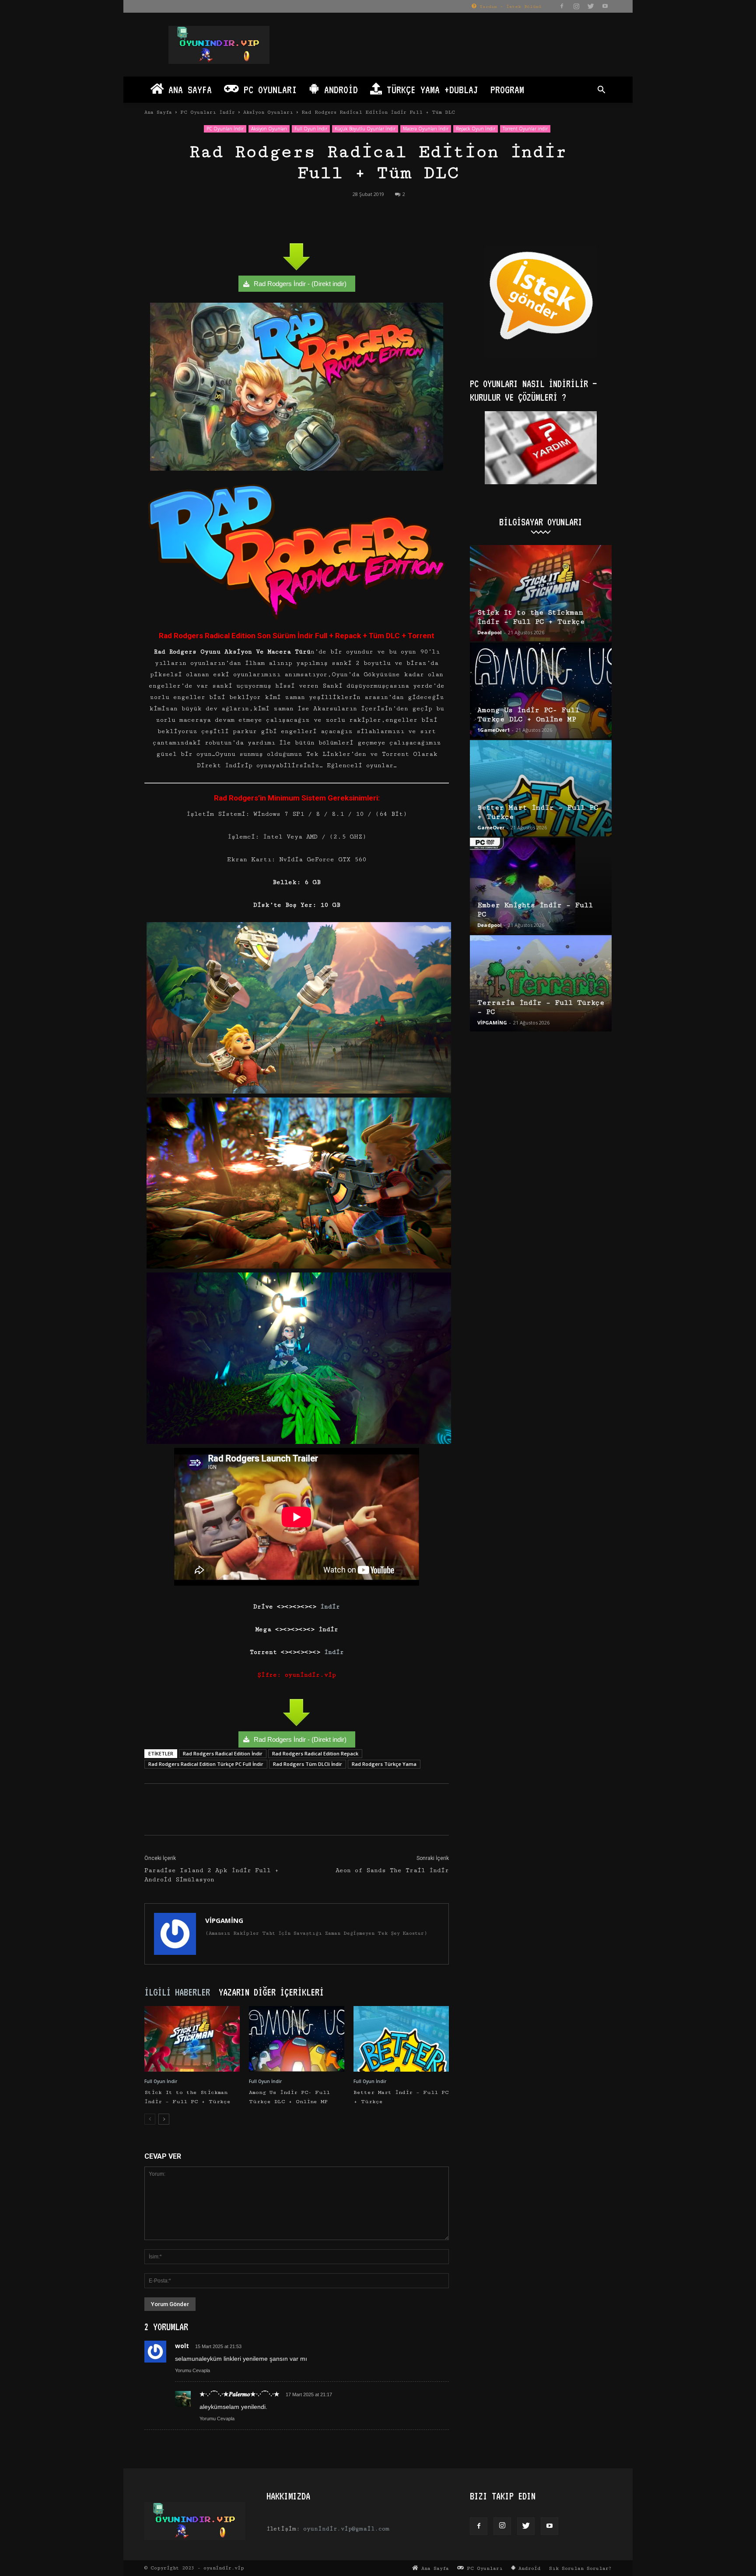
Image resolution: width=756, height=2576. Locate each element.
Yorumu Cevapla (192, 2370)
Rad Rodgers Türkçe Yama (384, 1764)
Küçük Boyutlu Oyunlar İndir (365, 129)
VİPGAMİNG (224, 1920)
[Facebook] (562, 6)
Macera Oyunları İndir (426, 129)
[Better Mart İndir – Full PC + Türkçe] (401, 2039)
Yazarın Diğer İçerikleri (271, 1992)
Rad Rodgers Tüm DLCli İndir (308, 1764)
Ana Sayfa (188, 89)
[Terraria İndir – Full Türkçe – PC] (541, 983)
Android (339, 89)
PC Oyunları (268, 89)
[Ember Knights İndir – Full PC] (541, 886)
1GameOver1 (493, 730)
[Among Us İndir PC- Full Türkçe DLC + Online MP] (297, 2039)
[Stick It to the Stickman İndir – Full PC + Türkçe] (192, 2039)
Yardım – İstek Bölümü (509, 7)
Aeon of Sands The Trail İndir (392, 1870)
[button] (601, 91)
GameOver (491, 827)
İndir (328, 1607)
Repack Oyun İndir (476, 129)
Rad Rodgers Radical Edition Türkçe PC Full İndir (206, 1764)
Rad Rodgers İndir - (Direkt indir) (300, 284)
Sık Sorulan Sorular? (580, 2568)
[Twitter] (591, 6)
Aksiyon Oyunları (268, 112)
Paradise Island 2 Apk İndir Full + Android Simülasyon (212, 1875)
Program (507, 89)
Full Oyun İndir (311, 129)
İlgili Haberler (177, 1992)
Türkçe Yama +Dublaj (430, 89)
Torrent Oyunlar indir (525, 129)
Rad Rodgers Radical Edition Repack (315, 1753)
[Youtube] (605, 6)
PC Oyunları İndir (208, 112)
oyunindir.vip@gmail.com (346, 2529)
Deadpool (490, 632)
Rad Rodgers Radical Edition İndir (223, 1753)
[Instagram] (576, 6)
